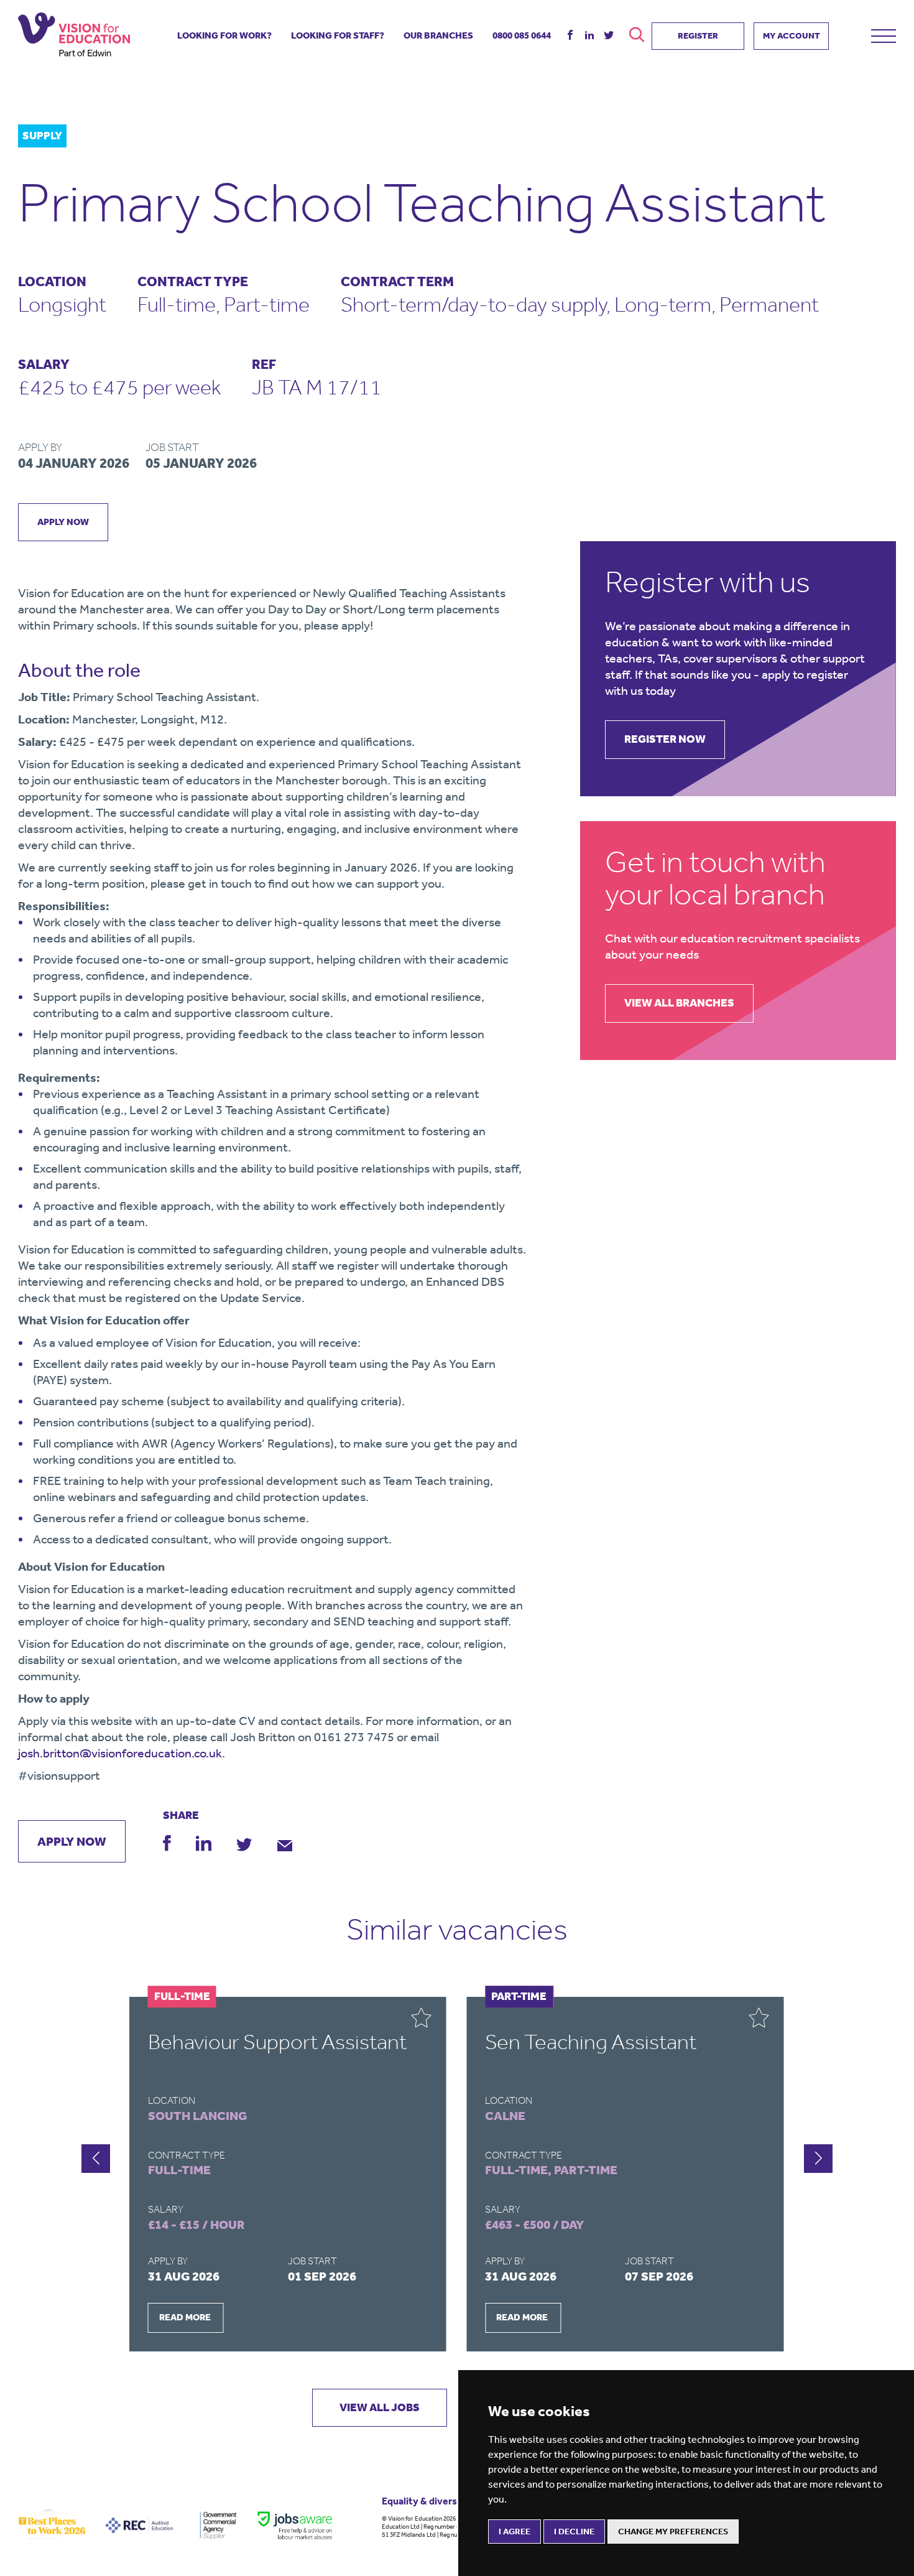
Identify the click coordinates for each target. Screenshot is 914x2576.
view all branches (679, 1003)
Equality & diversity (426, 2501)
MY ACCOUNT (792, 36)
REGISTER (698, 36)
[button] (96, 2159)
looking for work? (224, 35)
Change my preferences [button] (673, 2532)
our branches (438, 35)
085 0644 (522, 35)
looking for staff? (338, 35)
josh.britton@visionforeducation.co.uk (120, 1753)
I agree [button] (515, 2532)
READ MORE (185, 2317)
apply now (63, 522)
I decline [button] (574, 2532)
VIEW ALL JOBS (380, 2407)
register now (665, 739)
